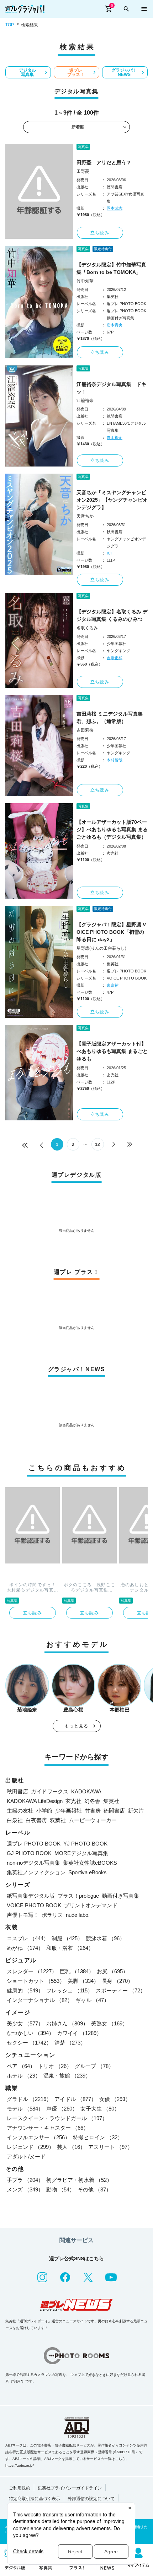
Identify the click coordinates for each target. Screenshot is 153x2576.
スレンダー (32, 1971)
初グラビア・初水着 (79, 2180)
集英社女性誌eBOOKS (90, 1863)
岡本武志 (115, 208)
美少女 (25, 2023)
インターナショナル (40, 2000)
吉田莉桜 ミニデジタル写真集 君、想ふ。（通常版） (110, 718)
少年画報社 (68, 1811)
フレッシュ (70, 1990)
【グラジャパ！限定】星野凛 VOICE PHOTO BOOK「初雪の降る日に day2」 (111, 932)
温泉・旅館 (67, 2076)
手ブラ (25, 2180)
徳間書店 (114, 1811)
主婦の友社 (20, 1811)
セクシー (29, 2043)
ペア (21, 2066)
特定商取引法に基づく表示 (35, 2499)
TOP (10, 25)
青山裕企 (115, 437)
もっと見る (76, 1726)
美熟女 (109, 2023)
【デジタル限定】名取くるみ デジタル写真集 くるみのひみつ (112, 615)
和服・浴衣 (70, 1948)
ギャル (92, 2000)
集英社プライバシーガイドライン (70, 2488)
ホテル (24, 2076)
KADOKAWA (86, 1791)
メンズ (25, 2189)
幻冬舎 (92, 1801)
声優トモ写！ (23, 1915)
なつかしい (30, 2033)
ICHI (111, 553)
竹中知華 (85, 281)
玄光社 (73, 1801)
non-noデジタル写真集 (33, 1863)
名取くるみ (87, 628)
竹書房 (93, 1811)
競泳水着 (105, 1938)
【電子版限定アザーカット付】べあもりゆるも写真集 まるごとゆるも (112, 1051)
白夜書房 (36, 1820)
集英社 (111, 1801)
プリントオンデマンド (91, 1905)
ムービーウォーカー (93, 1820)
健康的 (25, 1990)
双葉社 (58, 1820)
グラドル (29, 2099)
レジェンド (30, 2147)
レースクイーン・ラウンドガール (57, 2118)
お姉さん (67, 2023)
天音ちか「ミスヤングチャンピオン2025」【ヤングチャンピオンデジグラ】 (112, 500)
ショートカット (36, 1981)
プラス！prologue (78, 1896)
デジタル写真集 (27, 72)
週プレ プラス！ (76, 72)
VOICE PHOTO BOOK (34, 1905)
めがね (25, 1948)
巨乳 (77, 1971)
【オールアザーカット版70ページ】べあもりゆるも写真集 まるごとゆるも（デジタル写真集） (112, 829)
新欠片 (136, 1811)
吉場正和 (115, 658)
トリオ (55, 2066)
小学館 (44, 1811)
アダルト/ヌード (26, 2156)
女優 (115, 2099)
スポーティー (121, 1990)
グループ (94, 2066)
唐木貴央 (115, 325)
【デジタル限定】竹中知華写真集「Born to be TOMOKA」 (111, 268)
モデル (25, 2109)
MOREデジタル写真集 (81, 1853)
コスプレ (28, 1938)
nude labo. (78, 1915)
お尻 (112, 1971)
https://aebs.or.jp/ (20, 2465)
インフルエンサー (38, 2137)
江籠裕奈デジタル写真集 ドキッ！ (111, 388)
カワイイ (79, 2033)
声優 (62, 2109)
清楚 (70, 2043)
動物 (60, 2189)
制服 (67, 1938)
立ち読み (100, 233)
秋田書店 (17, 1791)
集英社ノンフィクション (36, 1872)
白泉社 (15, 1820)
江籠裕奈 (85, 401)
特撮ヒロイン (98, 2137)
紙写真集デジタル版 (31, 1896)
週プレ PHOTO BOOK (34, 1844)
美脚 (83, 1981)
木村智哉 (115, 760)
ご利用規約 (20, 2488)
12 (97, 1144)
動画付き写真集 (120, 1896)
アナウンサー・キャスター (48, 2128)
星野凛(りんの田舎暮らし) (101, 948)
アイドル (75, 2099)
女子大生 (100, 2109)
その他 (94, 2189)
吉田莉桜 (85, 730)
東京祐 (113, 985)
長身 (117, 1981)
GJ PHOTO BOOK (29, 1853)
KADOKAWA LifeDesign (35, 1801)
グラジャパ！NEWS (124, 72)
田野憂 (83, 171)
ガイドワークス (50, 1791)
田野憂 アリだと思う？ (104, 162)
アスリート (110, 2147)
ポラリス (52, 1915)
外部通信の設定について (91, 2499)
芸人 (71, 2147)
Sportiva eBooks (88, 1872)
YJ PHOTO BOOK (85, 1844)
